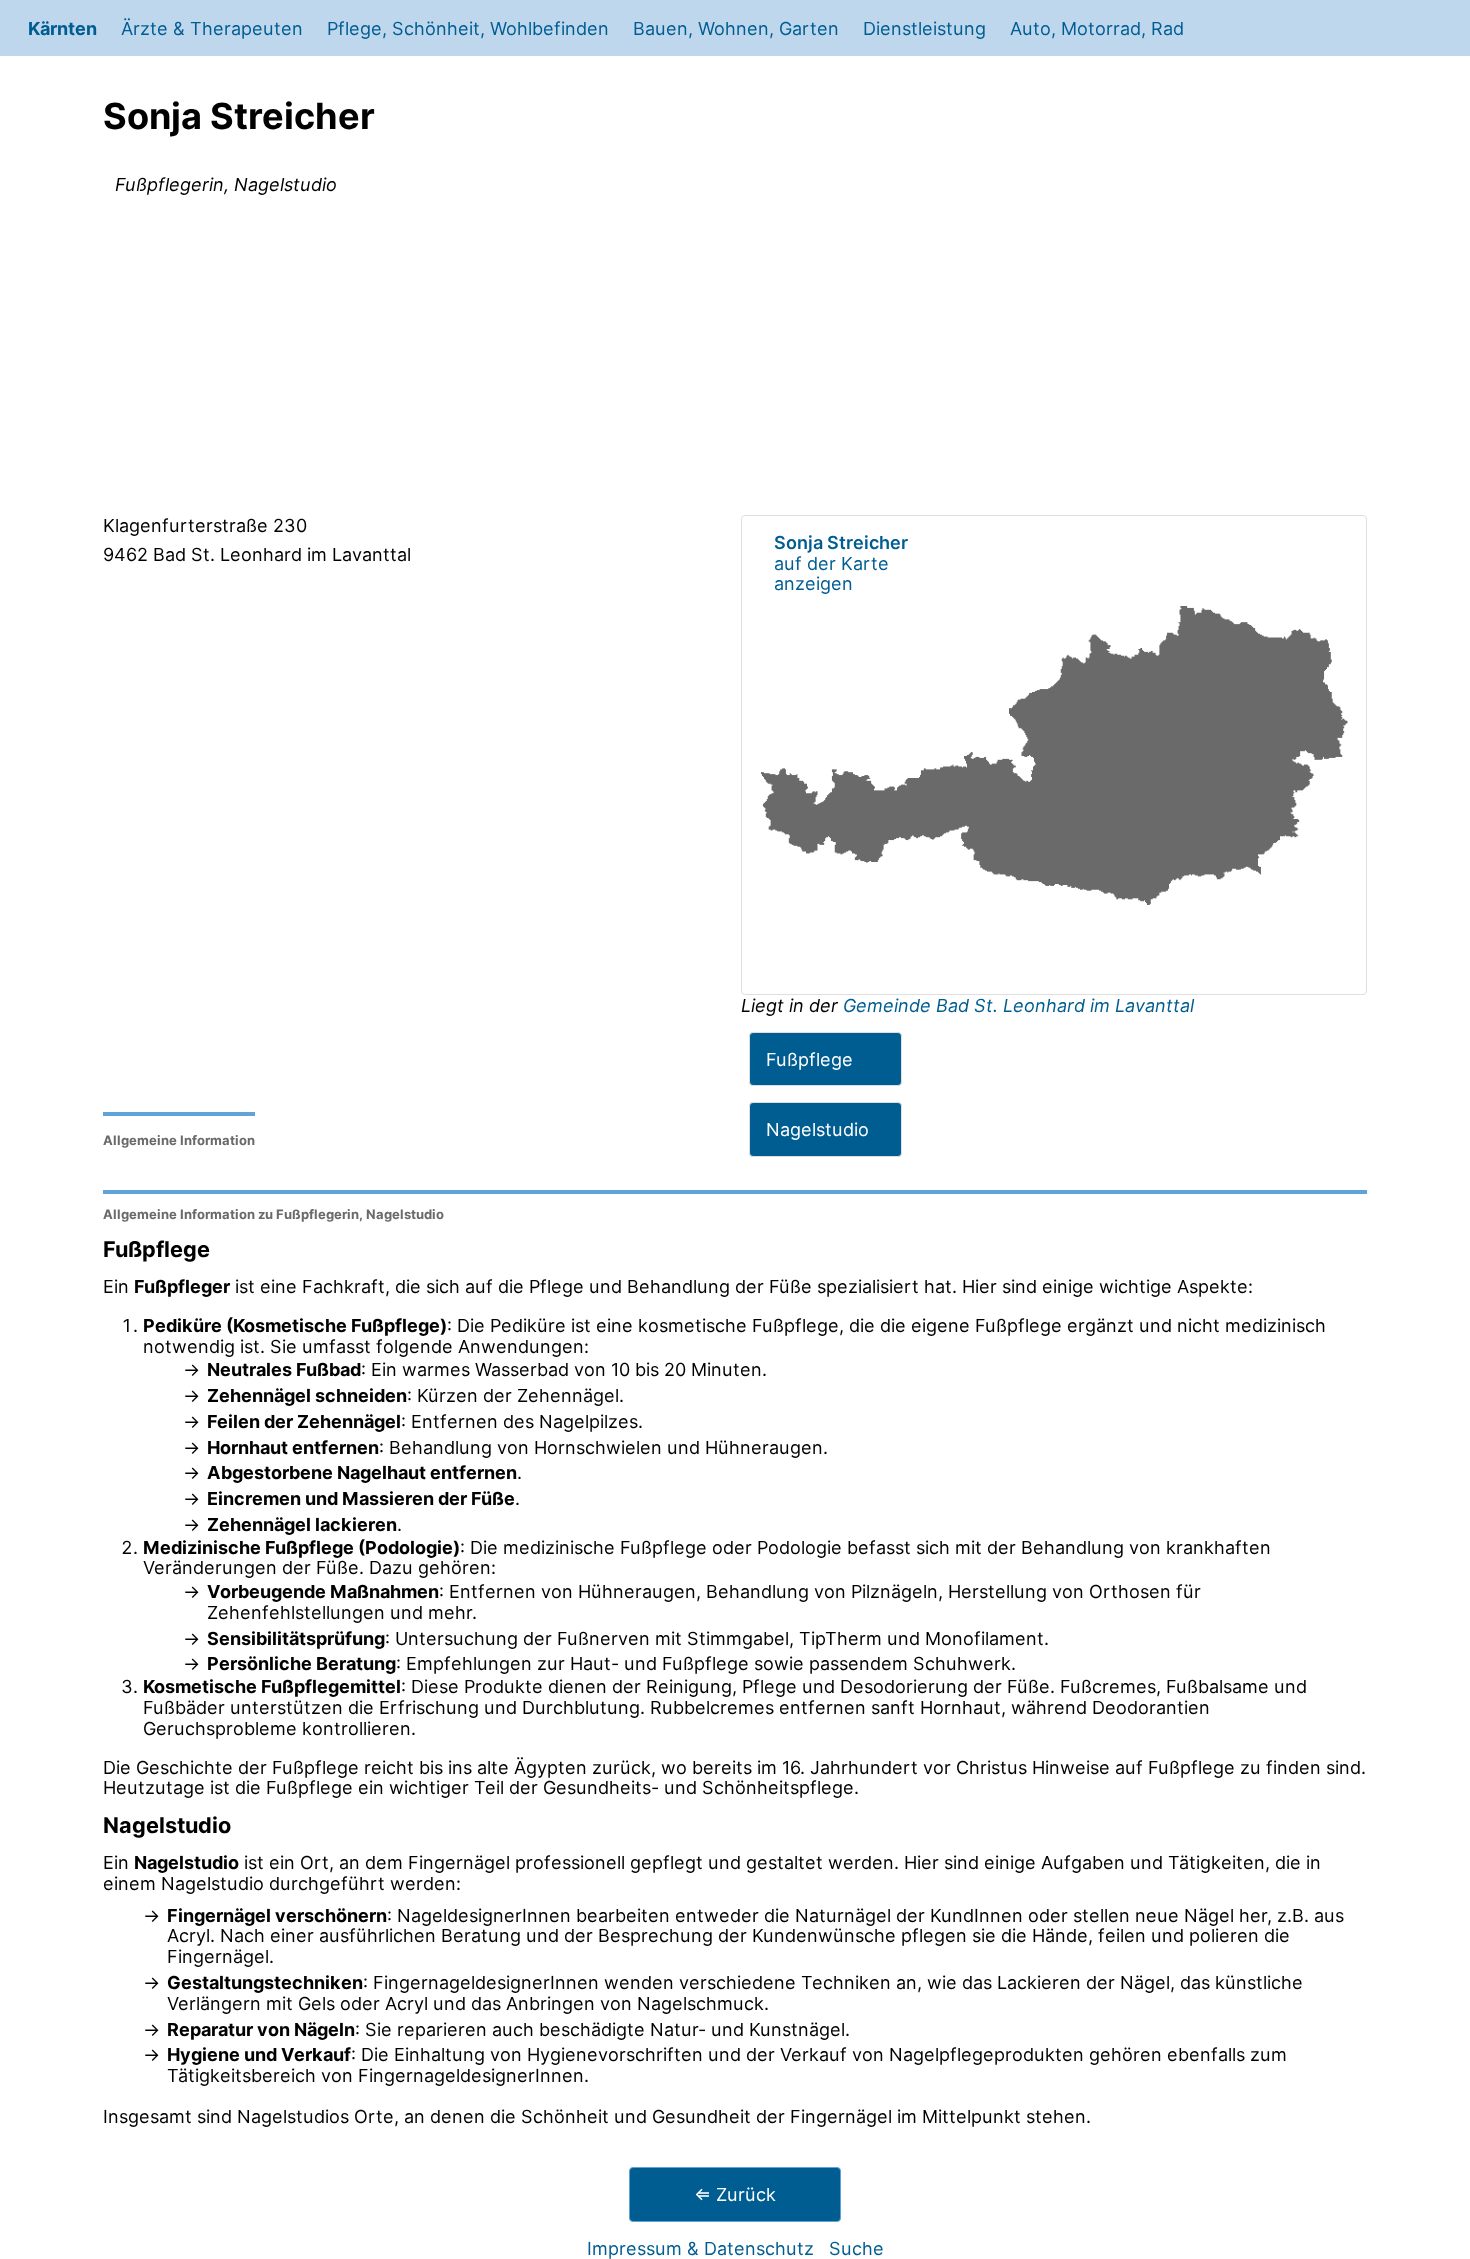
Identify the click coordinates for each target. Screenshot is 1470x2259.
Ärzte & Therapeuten (212, 28)
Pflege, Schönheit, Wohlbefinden (468, 28)
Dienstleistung (924, 28)
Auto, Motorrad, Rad (1097, 28)
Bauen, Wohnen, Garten (736, 28)
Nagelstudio (817, 1129)
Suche (856, 2248)
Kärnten (62, 28)
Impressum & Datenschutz (700, 2248)
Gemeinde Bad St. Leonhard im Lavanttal (1018, 1005)
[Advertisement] (735, 359)
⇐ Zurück (735, 2194)
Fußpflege (809, 1059)
